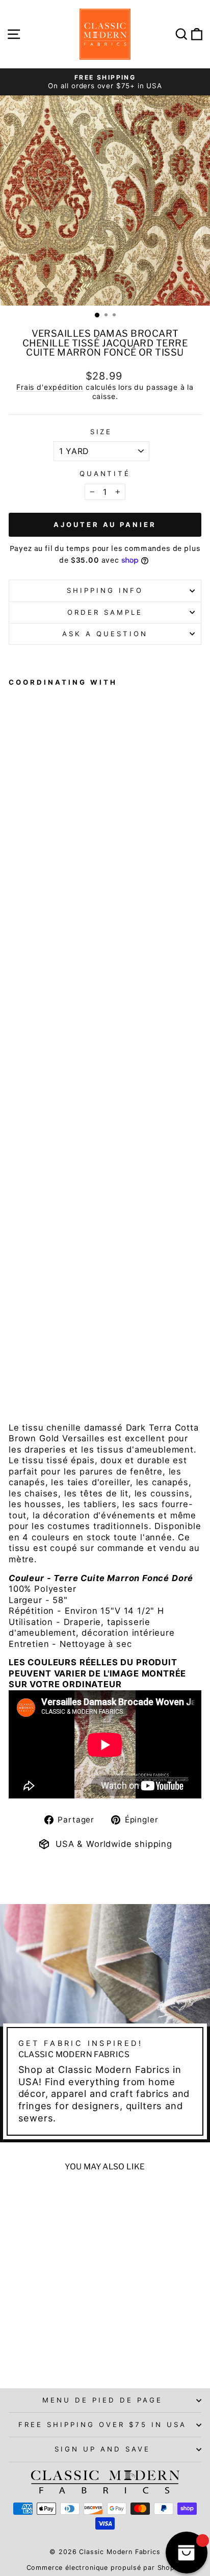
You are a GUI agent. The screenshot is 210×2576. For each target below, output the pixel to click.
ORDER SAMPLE (105, 612)
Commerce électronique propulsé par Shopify (105, 2568)
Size (101, 432)
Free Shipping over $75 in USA (102, 2424)
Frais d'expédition (50, 387)
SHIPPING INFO (105, 590)
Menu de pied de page (102, 2400)
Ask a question (105, 634)
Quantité (105, 473)
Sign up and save (102, 2449)
